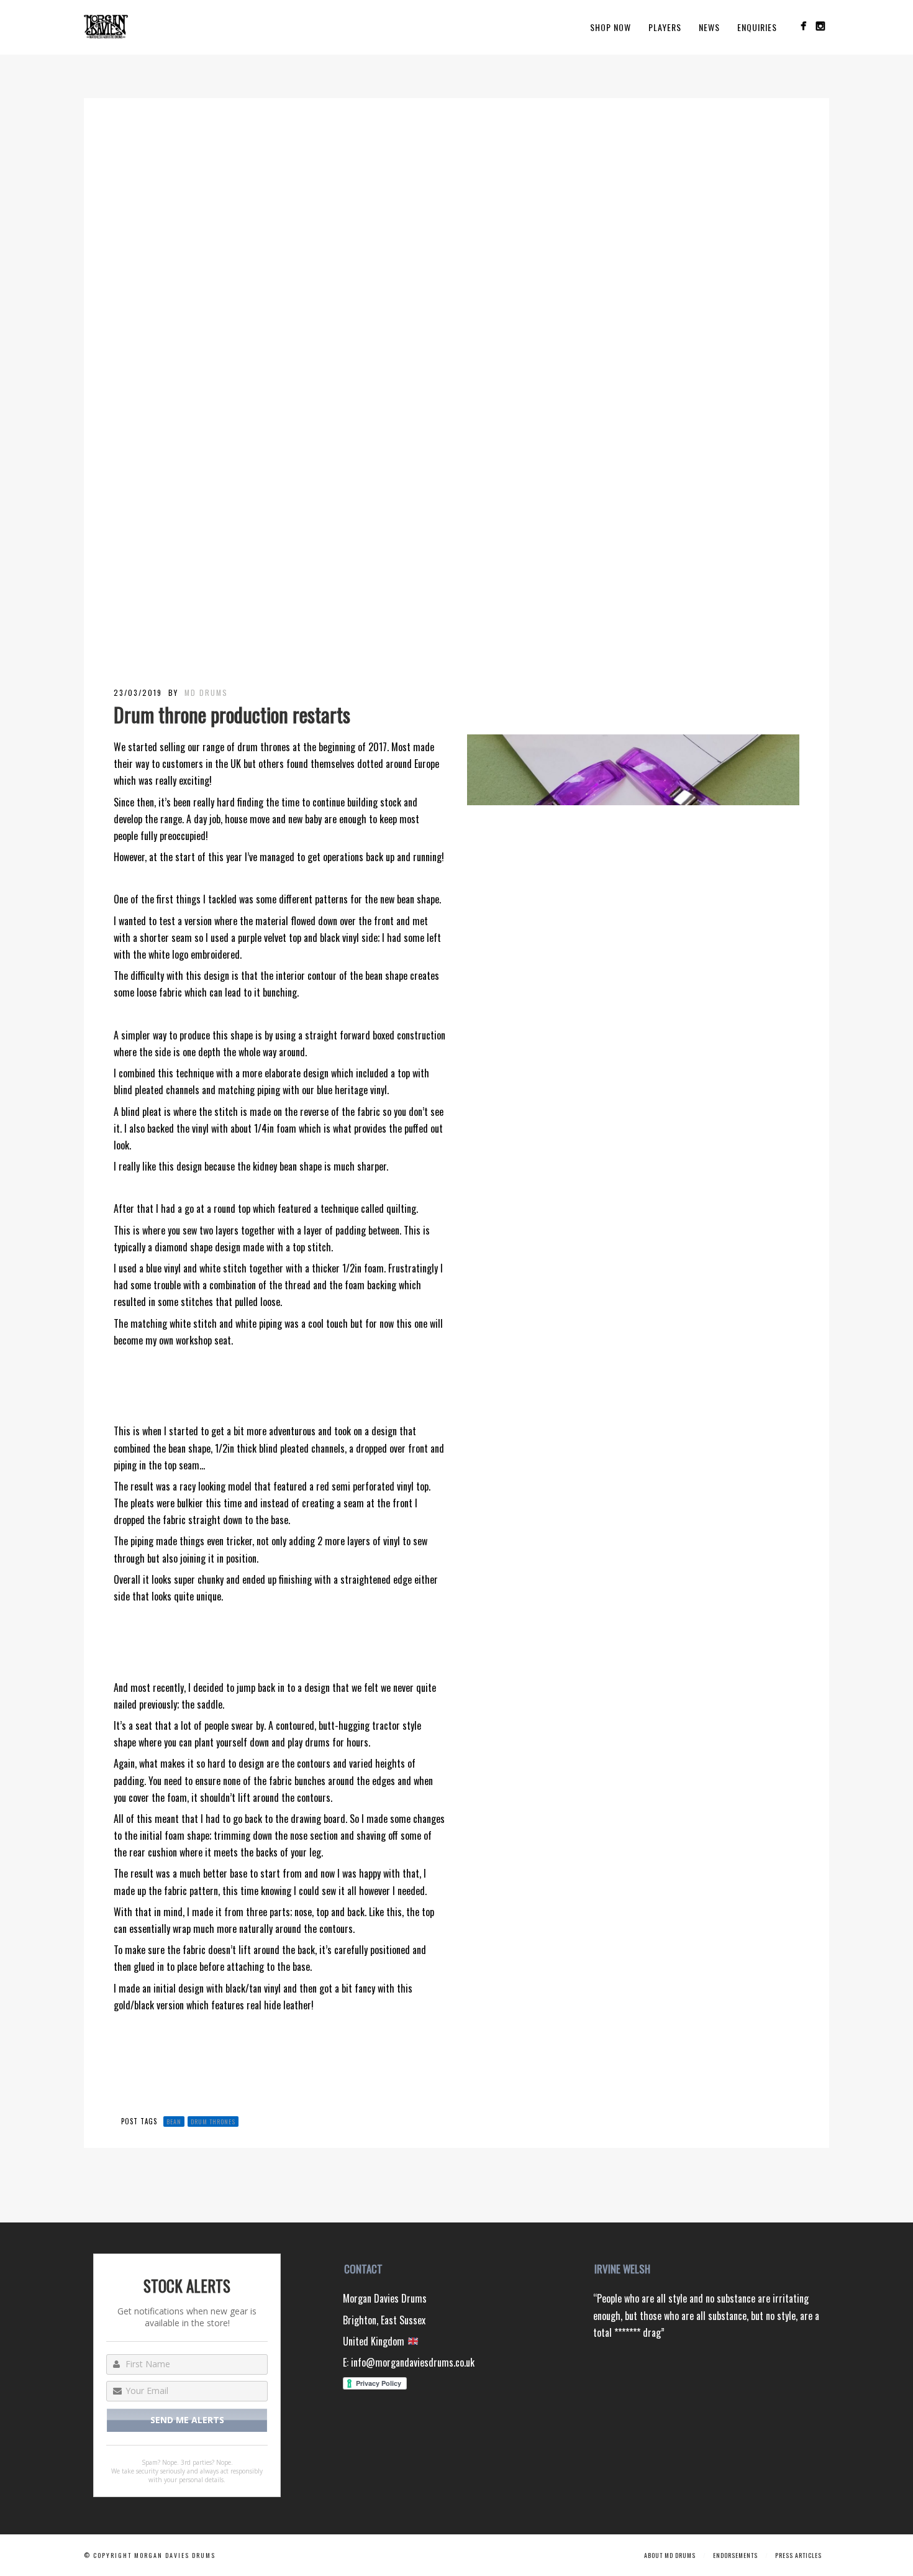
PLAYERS (665, 27)
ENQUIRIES (757, 27)
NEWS (709, 27)
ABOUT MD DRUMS (670, 2555)
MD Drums (206, 692)
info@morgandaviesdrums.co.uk (413, 2362)
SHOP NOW (611, 27)
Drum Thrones (213, 2122)
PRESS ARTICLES (798, 2555)
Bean (174, 2122)
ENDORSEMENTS (735, 2555)
